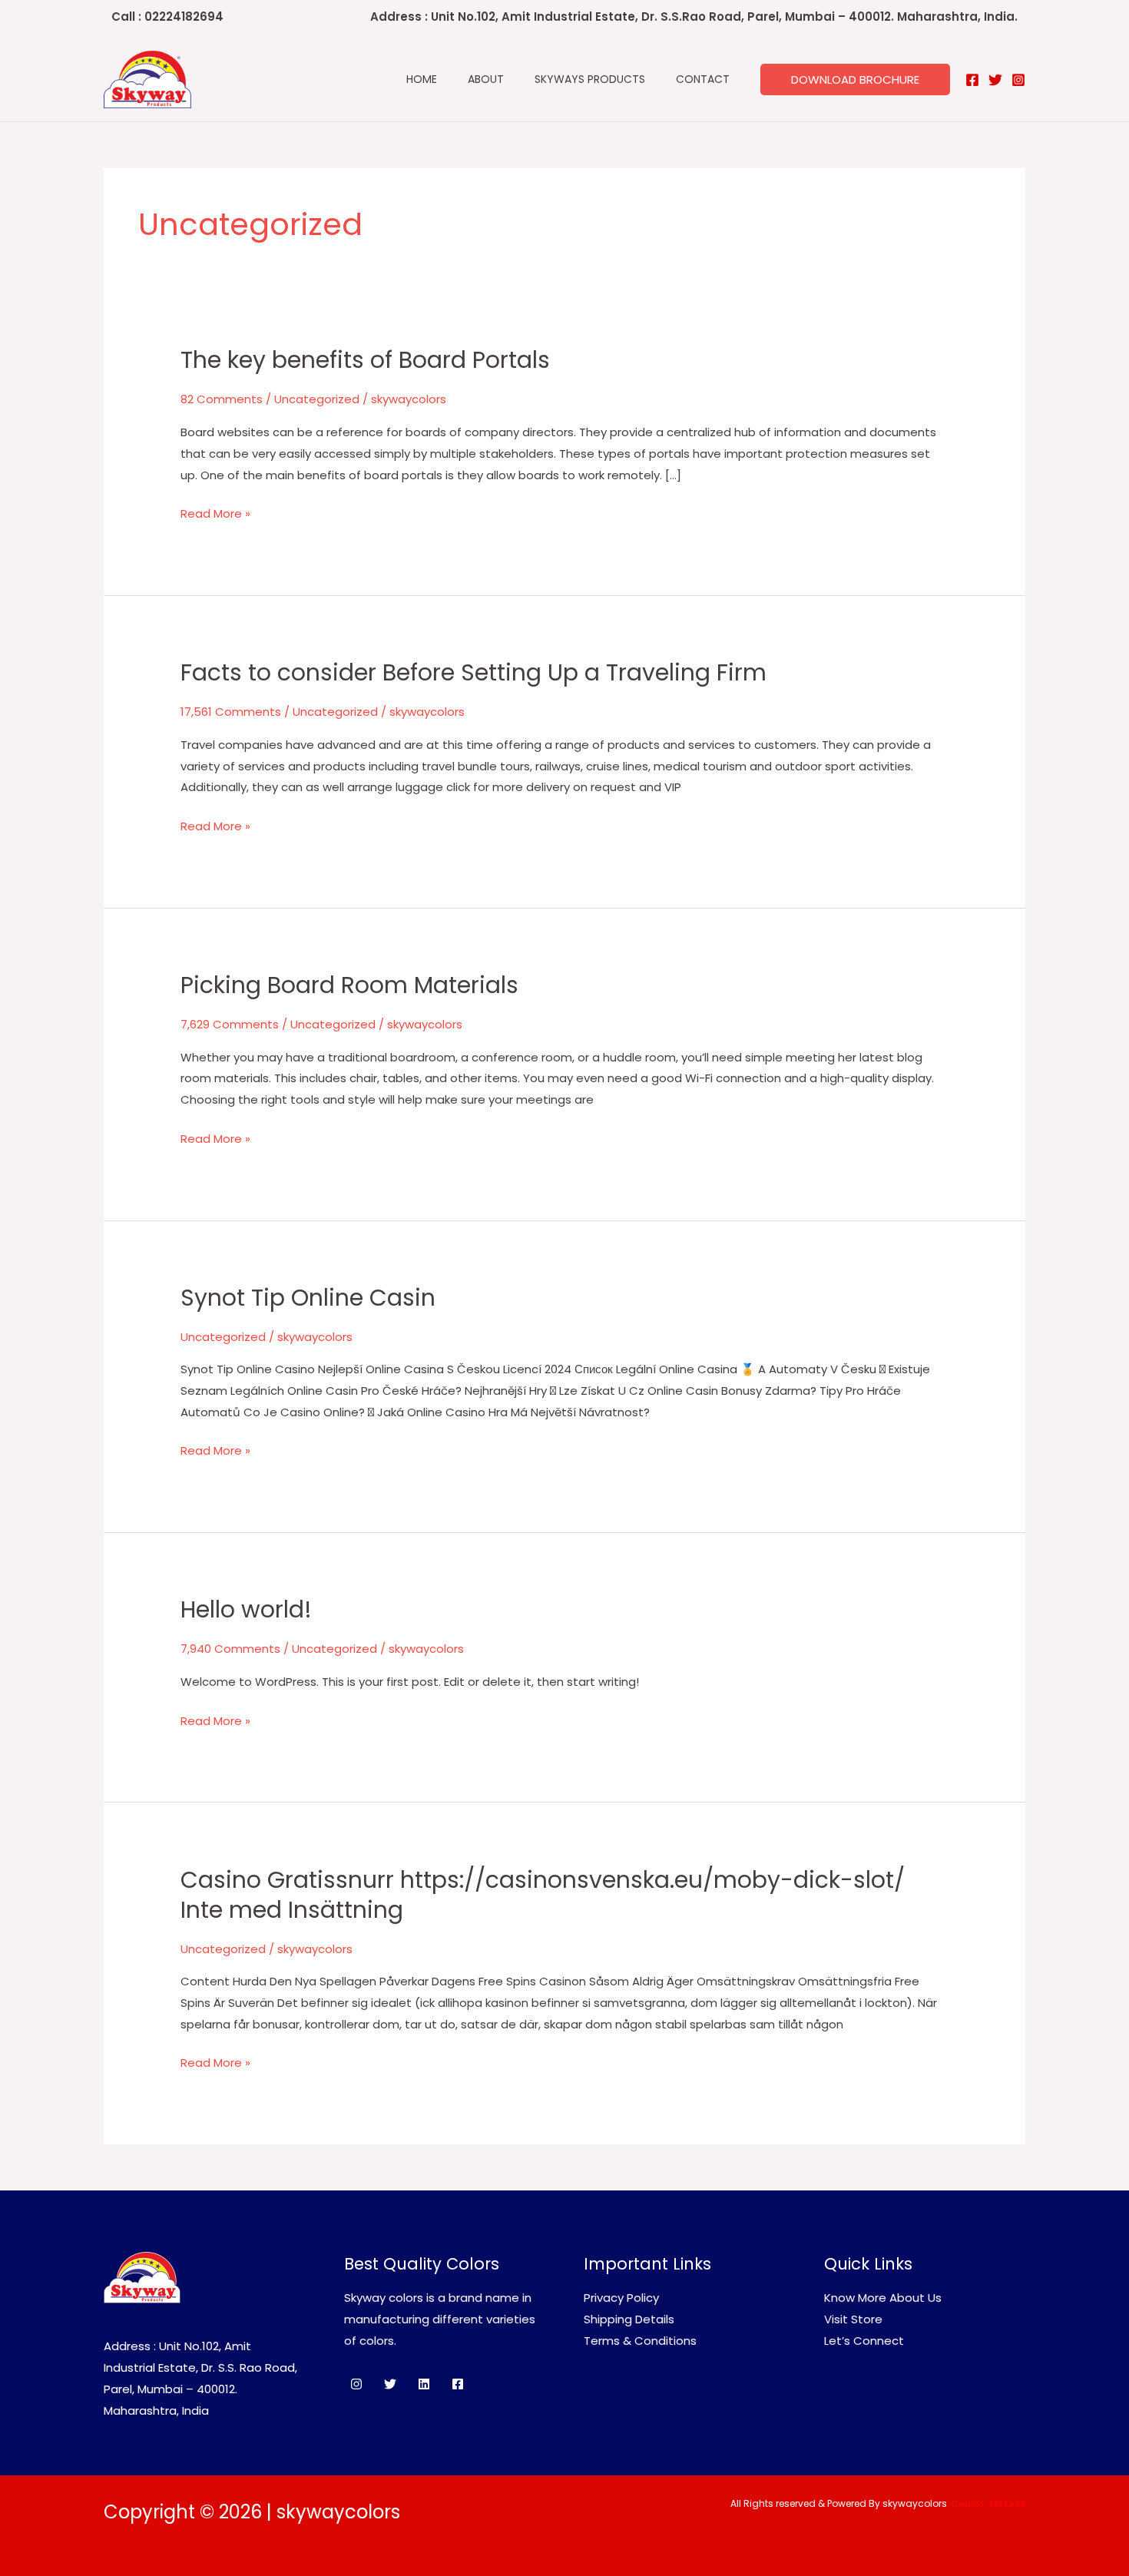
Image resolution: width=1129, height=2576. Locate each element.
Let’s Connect (864, 2341)
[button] (855, 79)
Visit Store (853, 2319)
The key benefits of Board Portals (365, 360)
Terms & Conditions (640, 2341)
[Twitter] (995, 80)
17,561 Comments (231, 712)
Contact (703, 79)
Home (422, 79)
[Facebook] (972, 80)
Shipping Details (629, 2319)
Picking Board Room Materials (349, 985)
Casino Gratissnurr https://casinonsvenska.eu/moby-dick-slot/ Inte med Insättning (543, 1895)
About (486, 79)
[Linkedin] (424, 2384)
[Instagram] (1018, 80)
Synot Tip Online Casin (308, 1298)
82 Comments (222, 399)
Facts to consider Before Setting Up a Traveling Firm (473, 672)
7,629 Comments (230, 1024)
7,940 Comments (230, 1649)
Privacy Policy (621, 2298)
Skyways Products (590, 79)
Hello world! (246, 1609)
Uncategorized (317, 399)
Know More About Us (883, 2298)
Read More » (215, 512)
